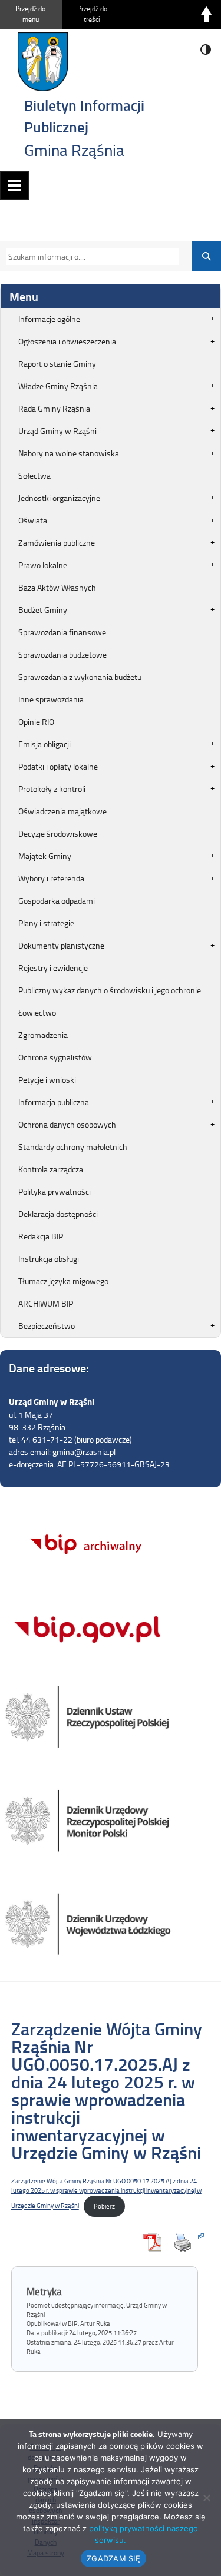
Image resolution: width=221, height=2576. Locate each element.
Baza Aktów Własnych (57, 587)
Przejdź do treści (92, 14)
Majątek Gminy (45, 856)
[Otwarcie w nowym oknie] (186, 2242)
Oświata (33, 520)
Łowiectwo (37, 1012)
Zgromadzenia (43, 1035)
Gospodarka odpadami (57, 901)
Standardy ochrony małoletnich (73, 1147)
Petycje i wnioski (47, 1080)
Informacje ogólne (49, 319)
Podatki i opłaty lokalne (58, 766)
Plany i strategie (46, 923)
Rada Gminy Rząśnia (54, 408)
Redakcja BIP (41, 1236)
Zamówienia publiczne (57, 543)
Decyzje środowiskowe (58, 833)
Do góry (206, 15)
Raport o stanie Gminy (57, 364)
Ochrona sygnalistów (55, 1057)
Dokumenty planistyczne (61, 945)
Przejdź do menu (30, 14)
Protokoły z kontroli (52, 789)
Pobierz (104, 2206)
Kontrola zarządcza (51, 1169)
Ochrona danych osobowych (67, 1124)
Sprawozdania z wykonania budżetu (80, 677)
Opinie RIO (36, 722)
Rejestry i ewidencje (53, 968)
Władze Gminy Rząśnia (58, 386)
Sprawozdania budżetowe (62, 654)
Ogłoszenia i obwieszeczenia (67, 341)
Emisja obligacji (44, 744)
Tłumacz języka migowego (63, 1281)
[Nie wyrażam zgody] (206, 2498)
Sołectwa (34, 475)
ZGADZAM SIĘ (113, 2558)
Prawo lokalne (43, 565)
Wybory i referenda (51, 878)
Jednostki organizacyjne (59, 498)
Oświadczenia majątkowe (62, 811)
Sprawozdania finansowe (62, 632)
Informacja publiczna (54, 1102)
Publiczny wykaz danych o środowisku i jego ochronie (110, 990)
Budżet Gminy (43, 610)
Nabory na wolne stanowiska (69, 453)
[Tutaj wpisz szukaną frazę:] (88, 256)
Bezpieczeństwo (47, 1326)
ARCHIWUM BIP (46, 1303)
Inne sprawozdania (51, 699)
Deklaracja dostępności (58, 1214)
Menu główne (15, 185)
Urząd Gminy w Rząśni (57, 431)
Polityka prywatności (55, 1191)
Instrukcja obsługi (49, 1259)
